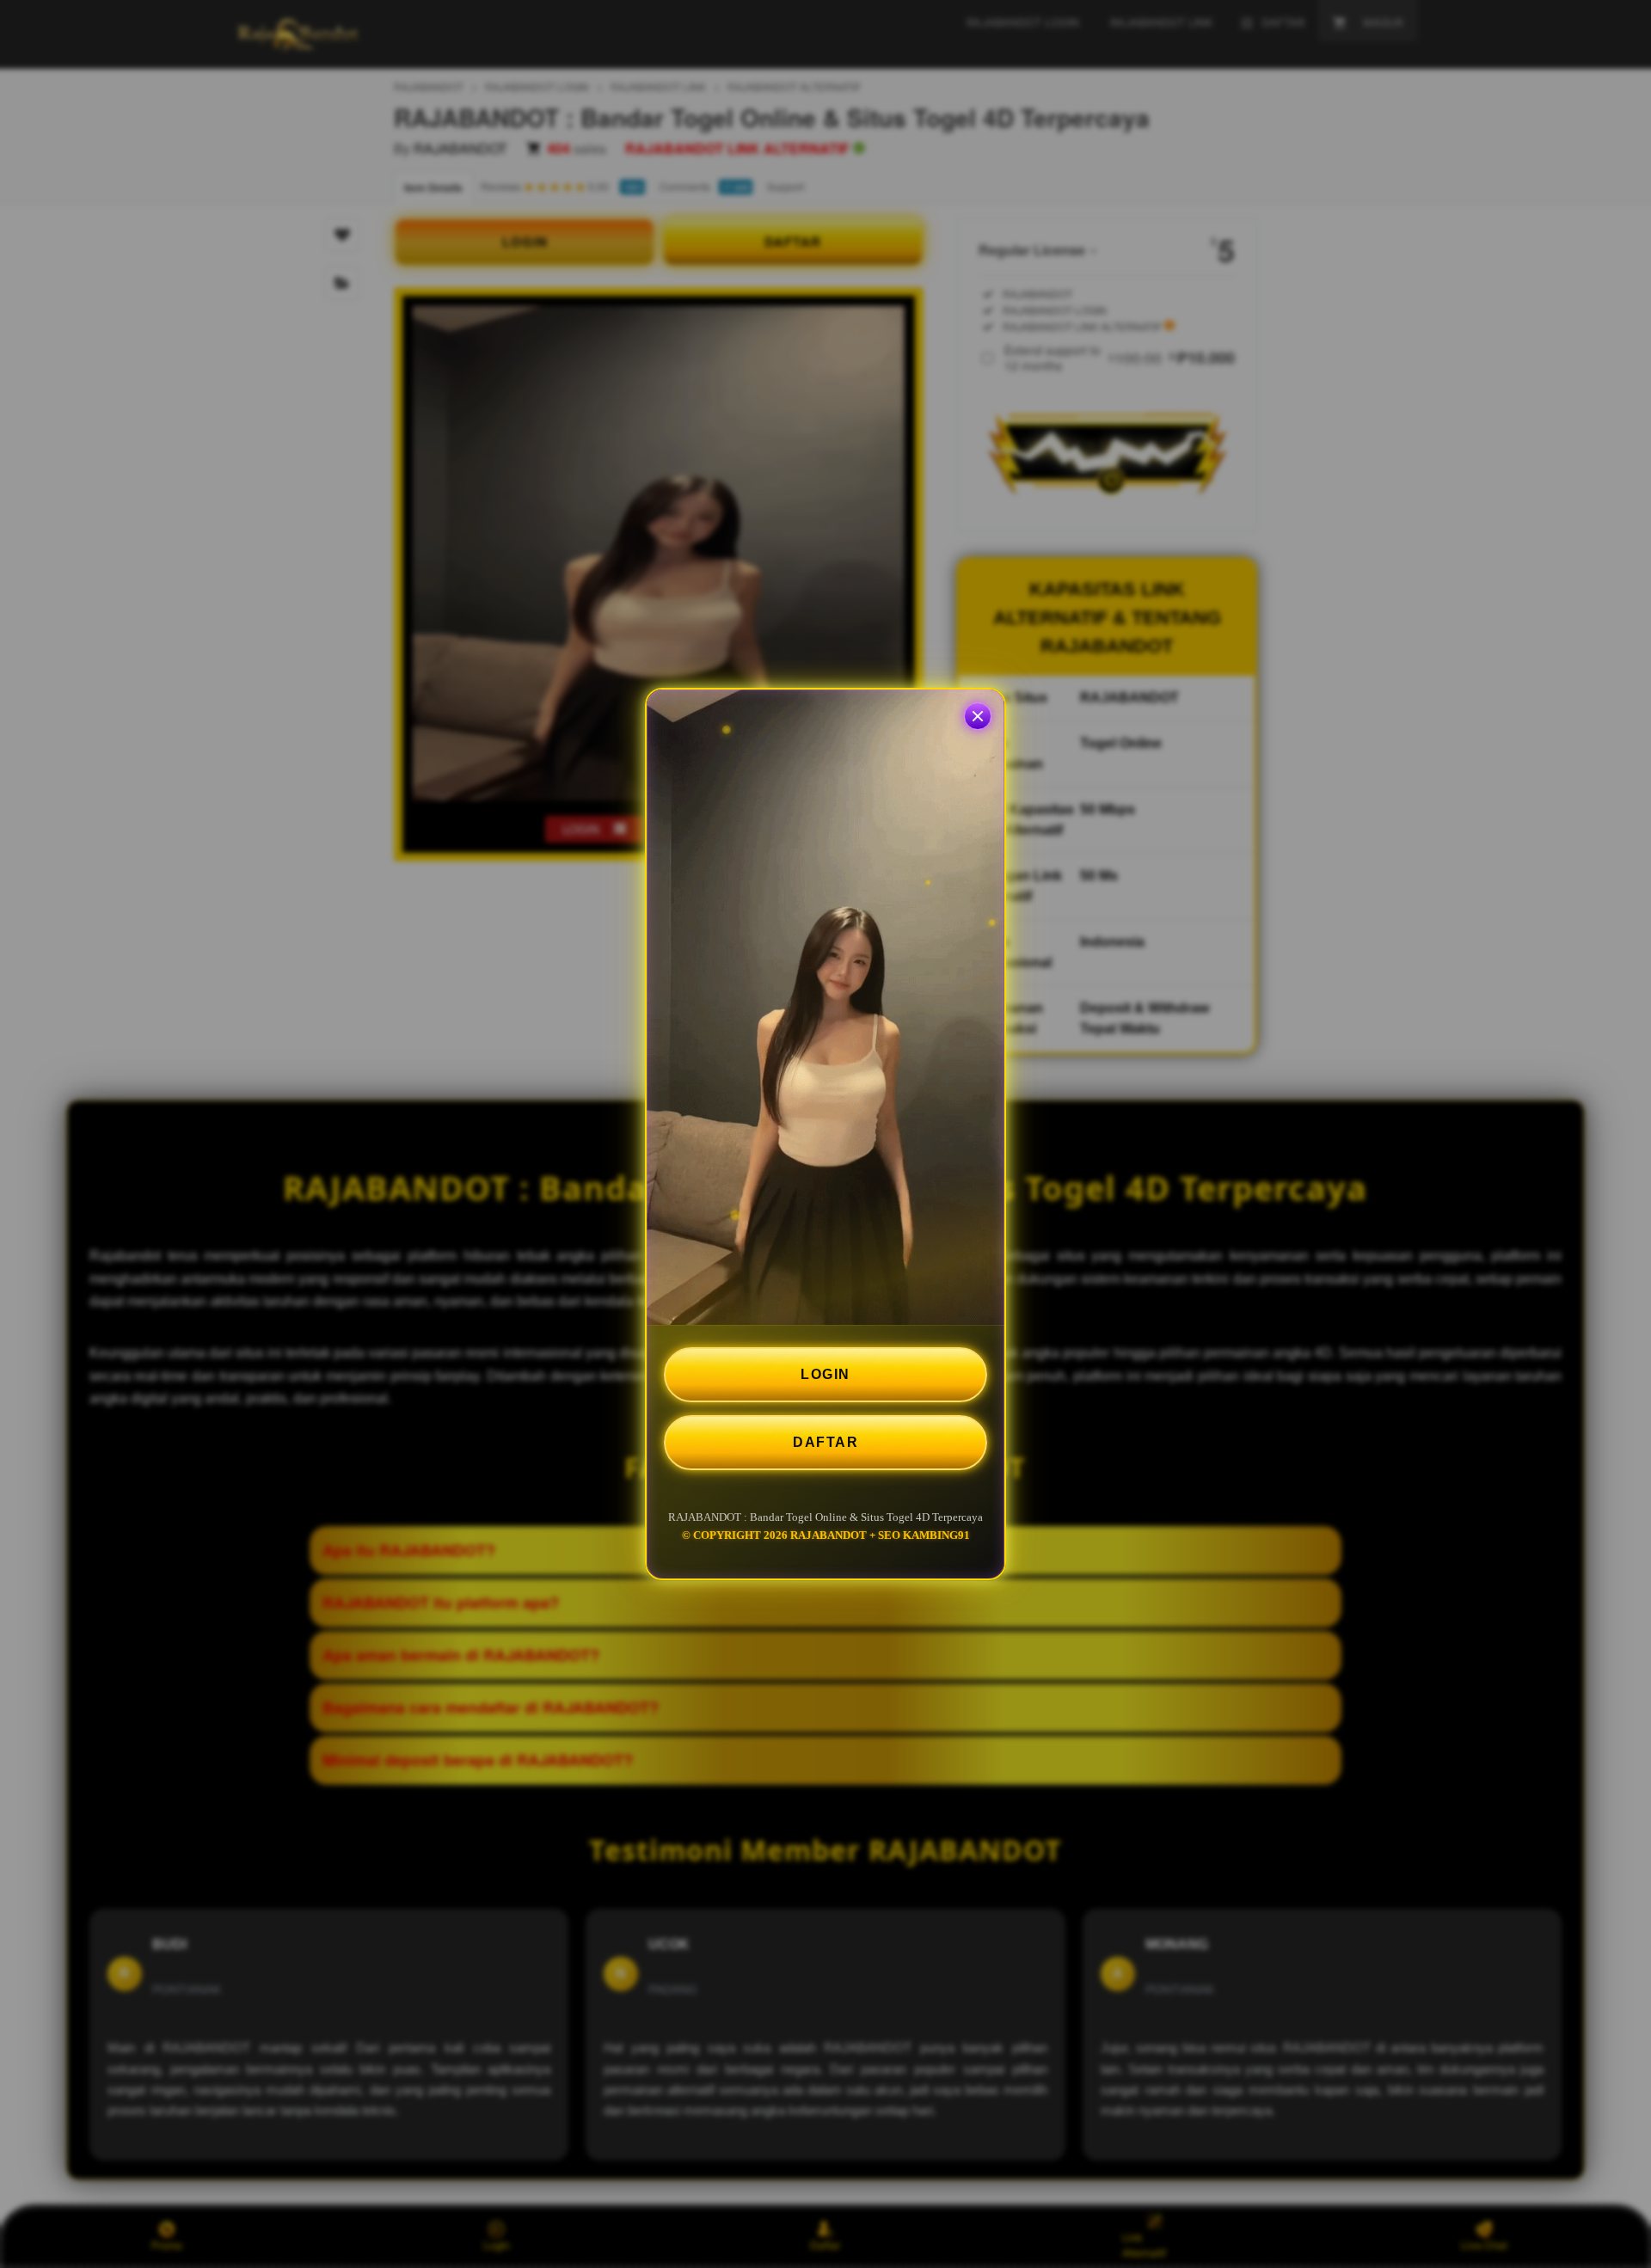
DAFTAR (825, 1442)
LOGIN (825, 1374)
